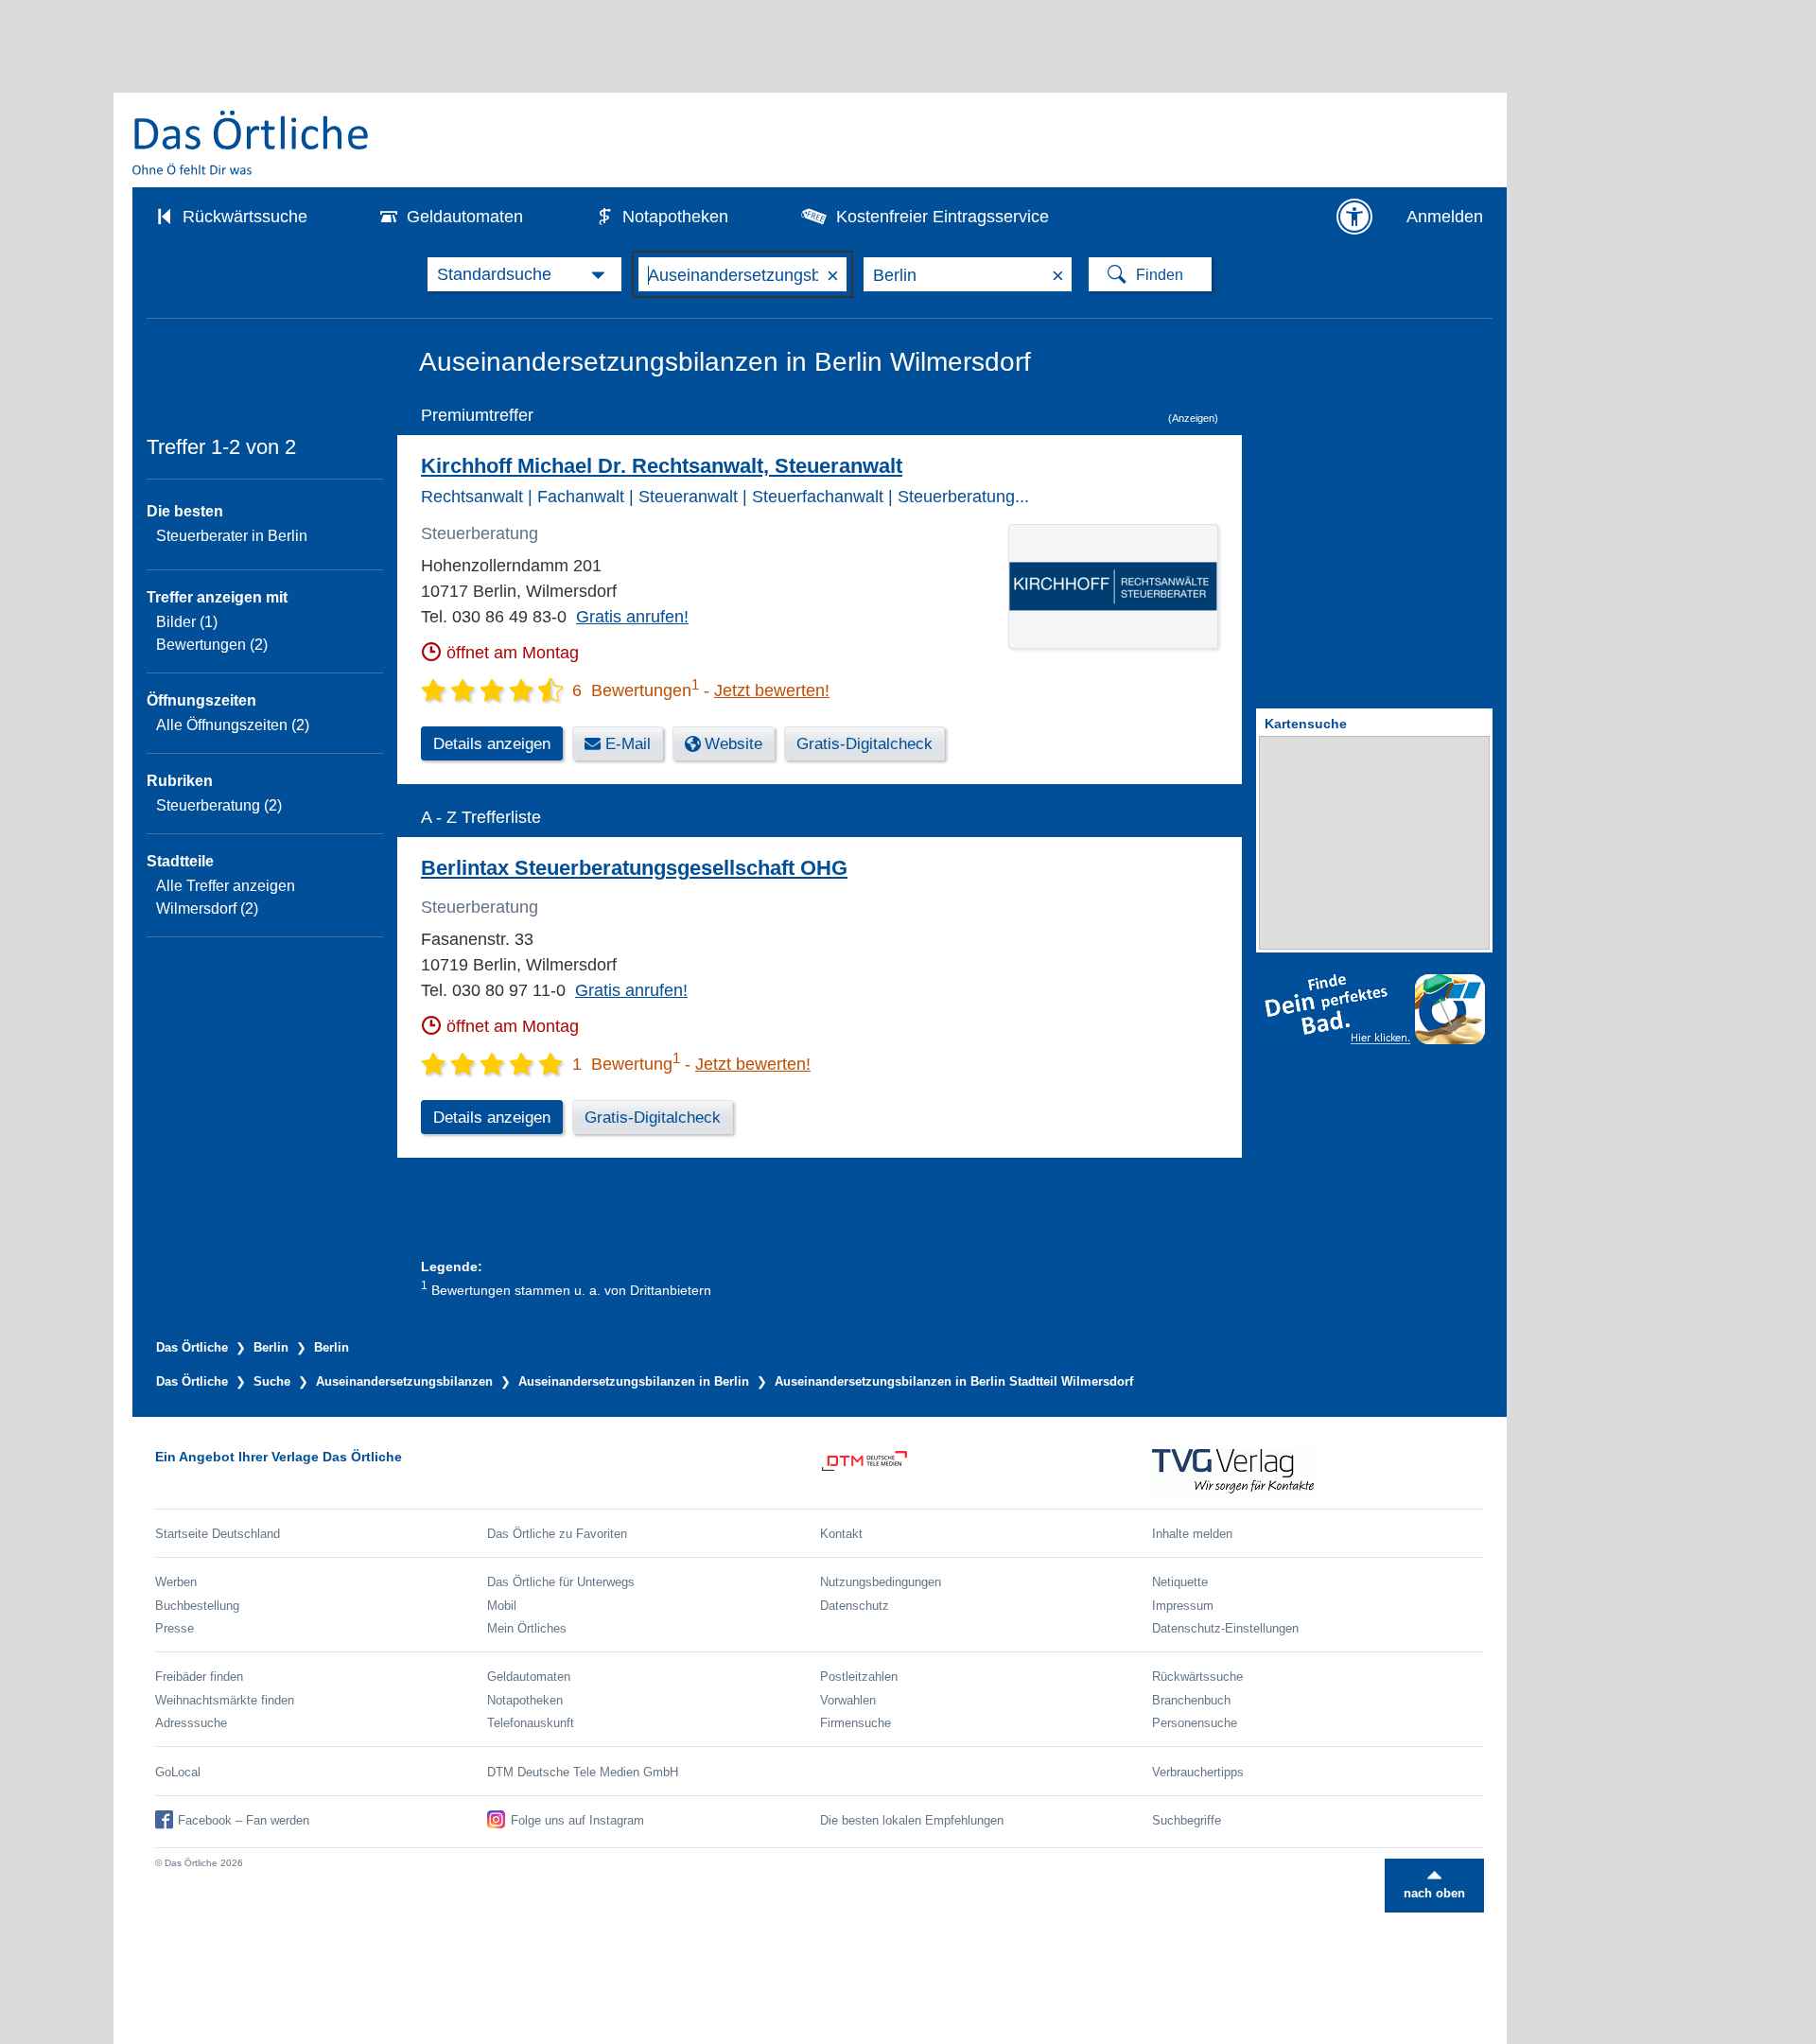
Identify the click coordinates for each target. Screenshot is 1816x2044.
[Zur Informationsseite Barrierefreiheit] (1354, 217)
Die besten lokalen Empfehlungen (912, 1820)
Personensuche (1195, 1723)
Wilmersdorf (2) (207, 908)
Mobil (502, 1606)
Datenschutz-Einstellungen (1225, 1628)
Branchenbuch (1191, 1700)
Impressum (1183, 1606)
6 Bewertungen (636, 690)
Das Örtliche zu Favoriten (557, 1534)
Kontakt (841, 1534)
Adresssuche (191, 1723)
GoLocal (178, 1772)
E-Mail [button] (628, 744)
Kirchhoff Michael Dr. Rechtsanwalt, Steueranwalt (662, 466)
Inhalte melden (1192, 1534)
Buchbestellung (197, 1606)
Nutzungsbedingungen (881, 1582)
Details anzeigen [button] (492, 744)
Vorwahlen (848, 1700)
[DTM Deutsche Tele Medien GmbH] (986, 1474)
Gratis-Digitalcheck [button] (864, 744)
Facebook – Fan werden (244, 1820)
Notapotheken (675, 217)
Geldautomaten (465, 217)
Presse (175, 1628)
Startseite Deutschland (218, 1534)
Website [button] (733, 744)
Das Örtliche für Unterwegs (561, 1582)
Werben (176, 1582)
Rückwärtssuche (245, 217)
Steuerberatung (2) (219, 805)
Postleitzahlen (859, 1677)
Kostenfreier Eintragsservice (943, 217)
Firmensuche (856, 1723)
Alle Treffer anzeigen (226, 886)
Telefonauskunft (531, 1723)
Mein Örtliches (527, 1628)
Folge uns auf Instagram (577, 1820)
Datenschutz (855, 1606)
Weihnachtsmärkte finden (225, 1700)
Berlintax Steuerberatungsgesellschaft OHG (634, 868)
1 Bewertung (626, 1064)
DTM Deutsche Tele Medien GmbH (583, 1772)
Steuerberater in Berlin (232, 536)
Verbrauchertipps (1198, 1772)
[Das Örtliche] (252, 142)
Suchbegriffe (1187, 1820)
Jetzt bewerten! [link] (772, 690)
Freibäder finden (199, 1677)
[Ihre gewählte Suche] (524, 274)
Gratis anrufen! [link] (632, 617)
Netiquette (1180, 1582)
